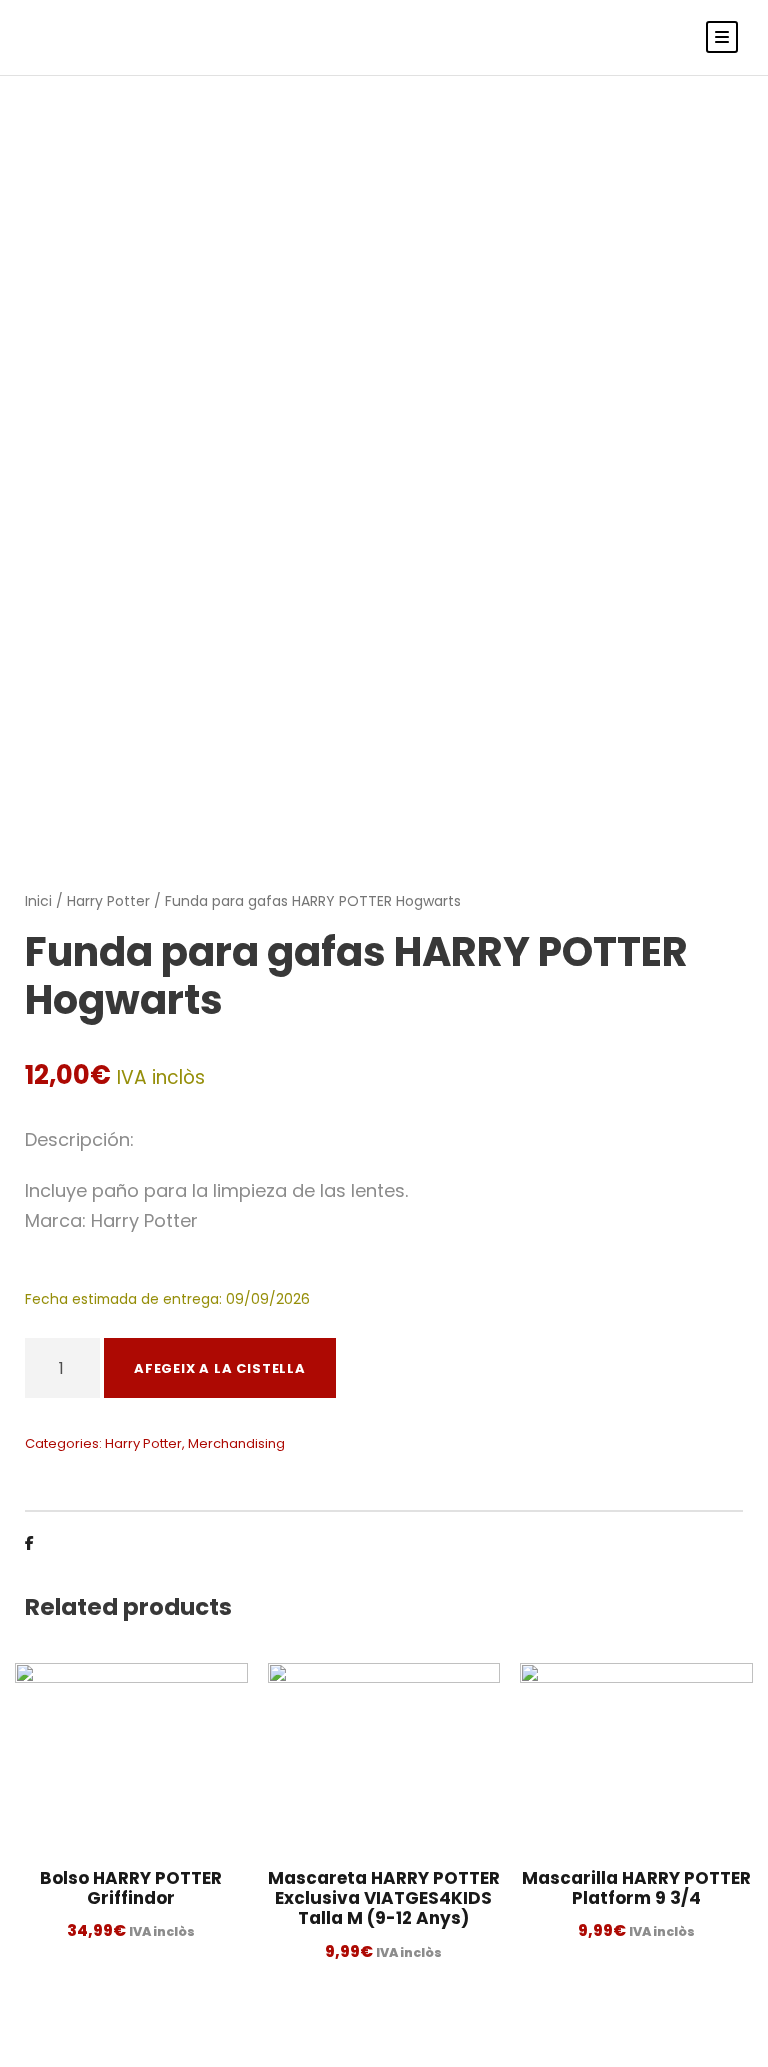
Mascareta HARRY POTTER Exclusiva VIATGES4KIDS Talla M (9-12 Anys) (384, 1898)
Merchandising (236, 1443)
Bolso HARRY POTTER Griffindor (131, 1888)
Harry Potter (108, 901)
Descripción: (79, 1139)
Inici (38, 901)
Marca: (55, 1220)
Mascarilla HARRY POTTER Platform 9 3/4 (636, 1888)
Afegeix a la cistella (220, 1368)
